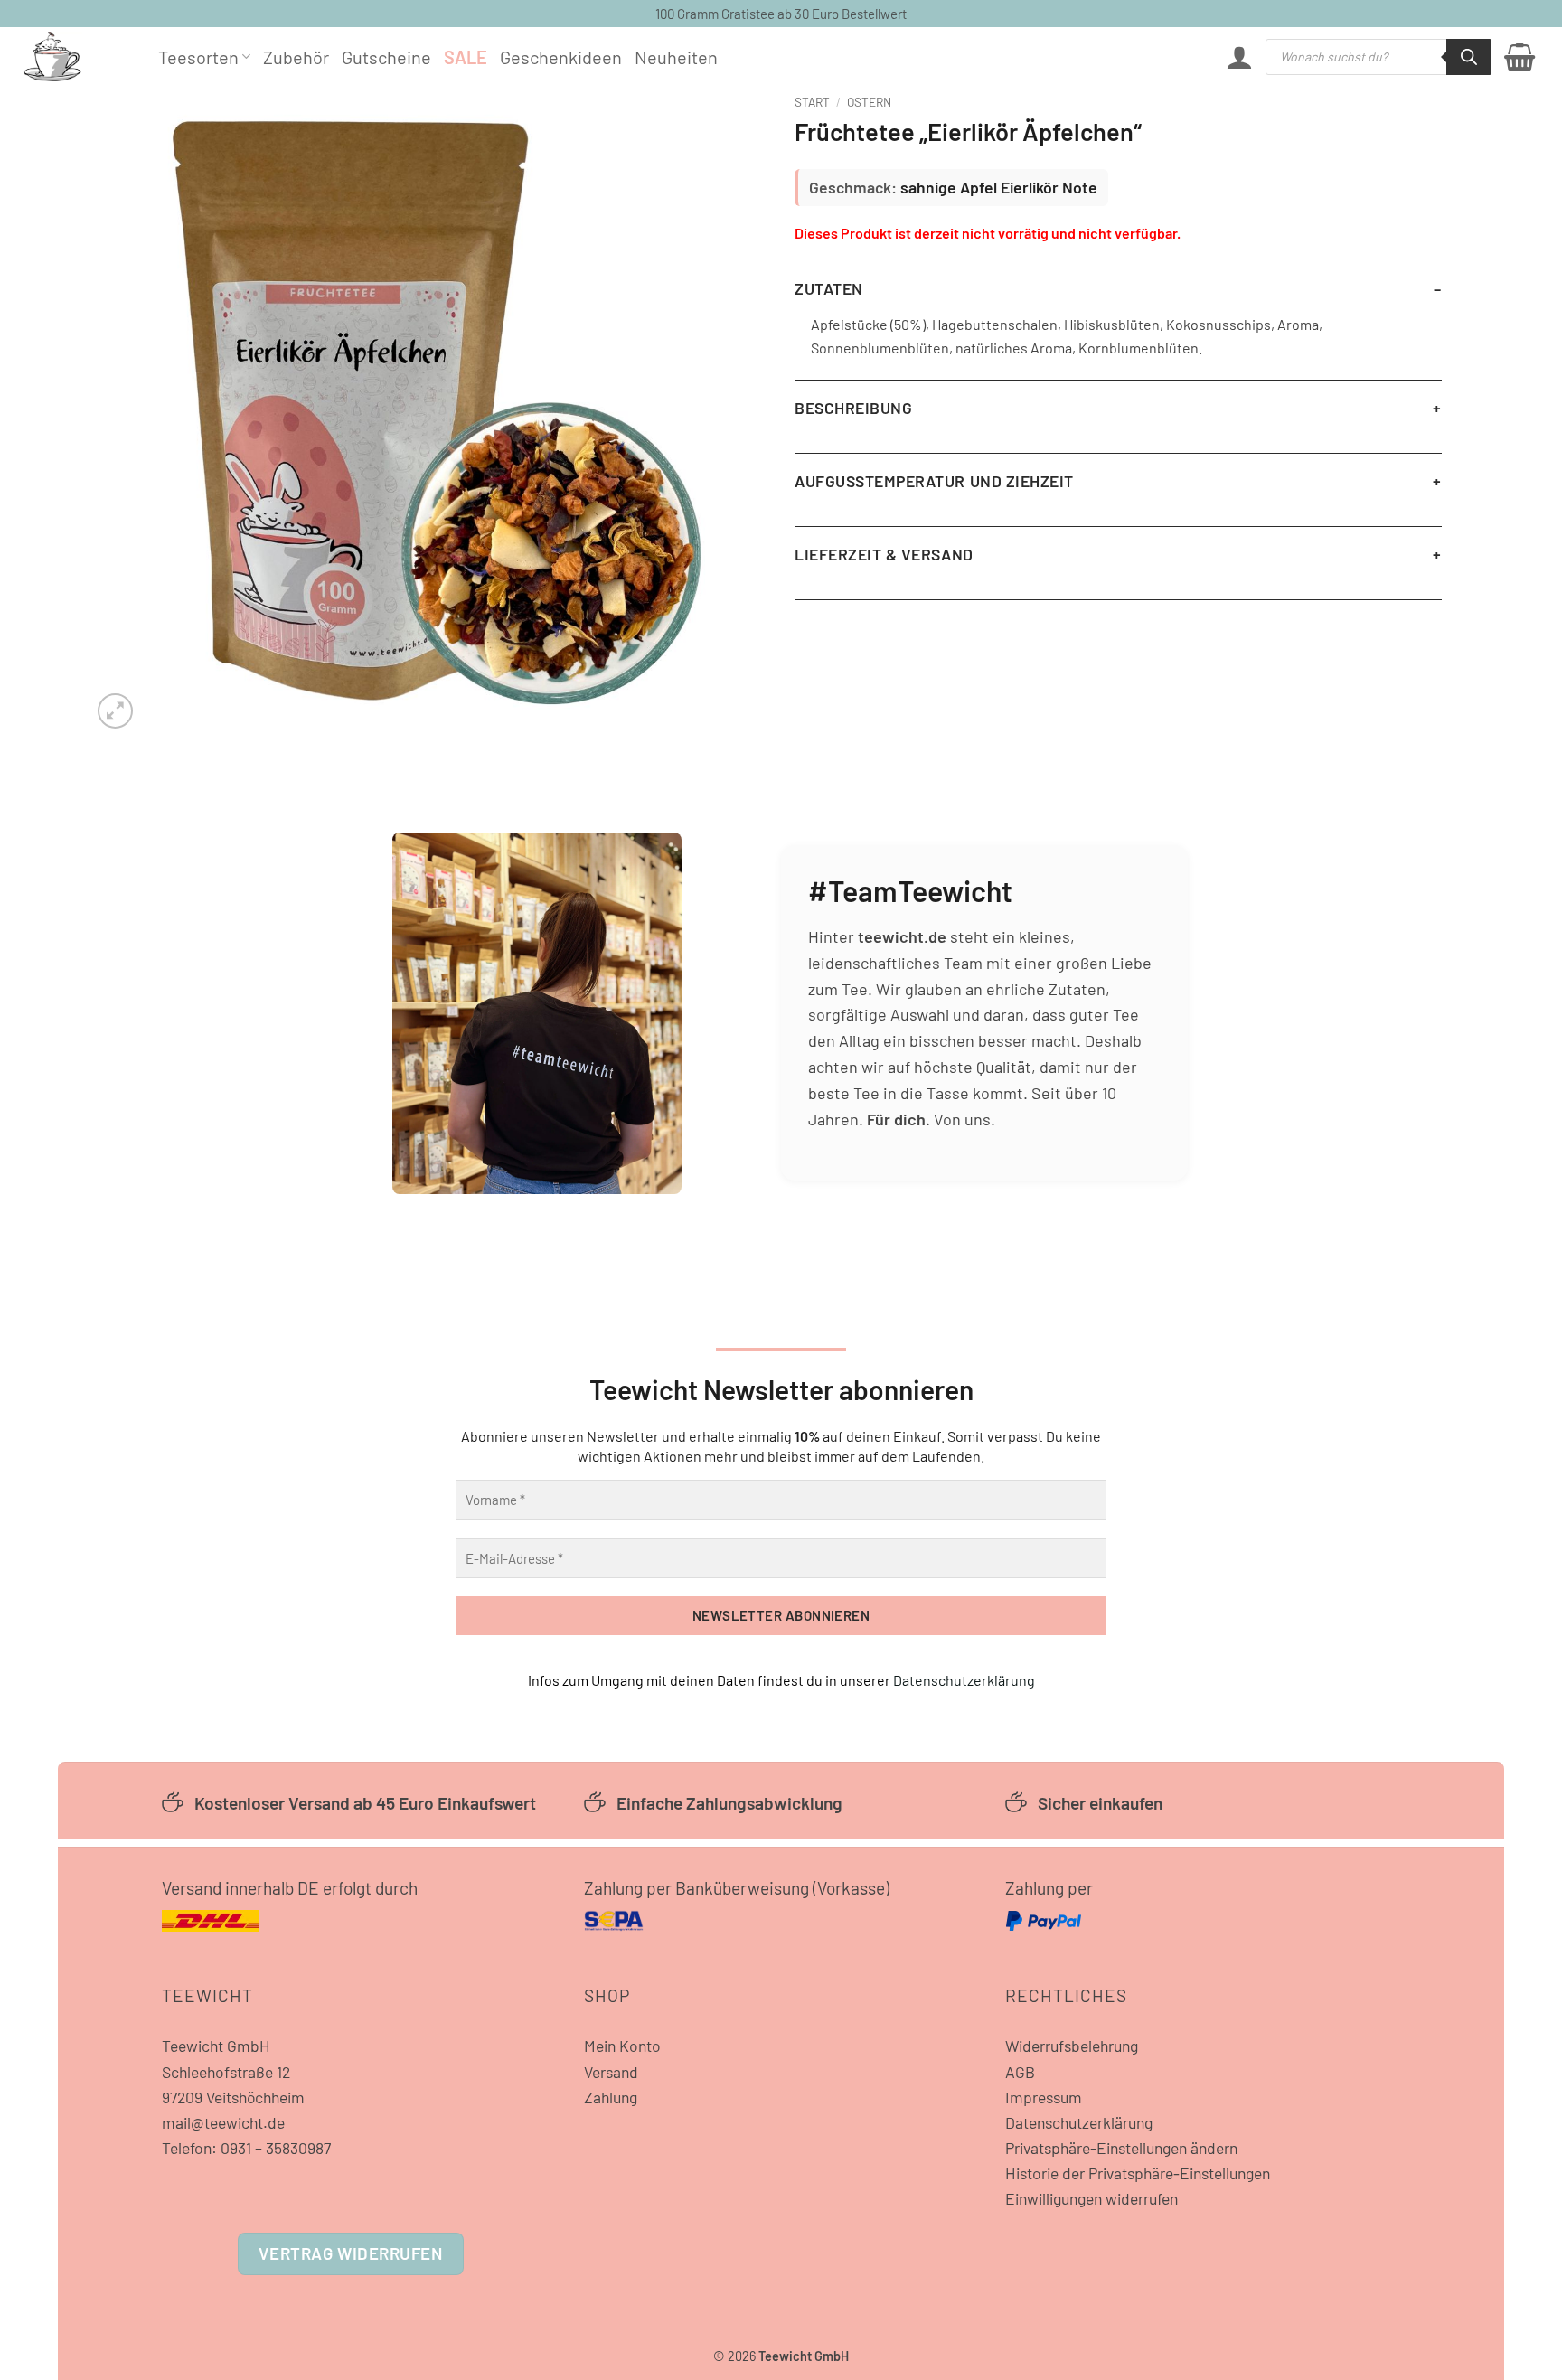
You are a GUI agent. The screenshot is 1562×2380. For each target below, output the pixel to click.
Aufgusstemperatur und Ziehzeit (934, 481)
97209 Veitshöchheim (233, 2097)
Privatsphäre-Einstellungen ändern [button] (1121, 2148)
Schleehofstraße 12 (226, 2072)
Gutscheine (386, 57)
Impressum (1044, 2097)
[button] (1239, 57)
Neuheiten (676, 57)
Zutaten (829, 288)
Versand (611, 2072)
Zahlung (611, 2097)
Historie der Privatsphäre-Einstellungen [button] (1138, 2173)
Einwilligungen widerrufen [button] (1092, 2198)
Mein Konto (622, 2046)
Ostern (869, 102)
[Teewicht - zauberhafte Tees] (77, 56)
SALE (466, 57)
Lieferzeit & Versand (884, 554)
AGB (1020, 2072)
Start (812, 102)
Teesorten (198, 57)
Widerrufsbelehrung (1072, 2046)
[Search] (1469, 57)
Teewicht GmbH (216, 2046)
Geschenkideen (561, 57)
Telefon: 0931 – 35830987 (246, 2148)
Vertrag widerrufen (350, 2253)
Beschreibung (853, 408)
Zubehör (296, 57)
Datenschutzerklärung (964, 1680)
